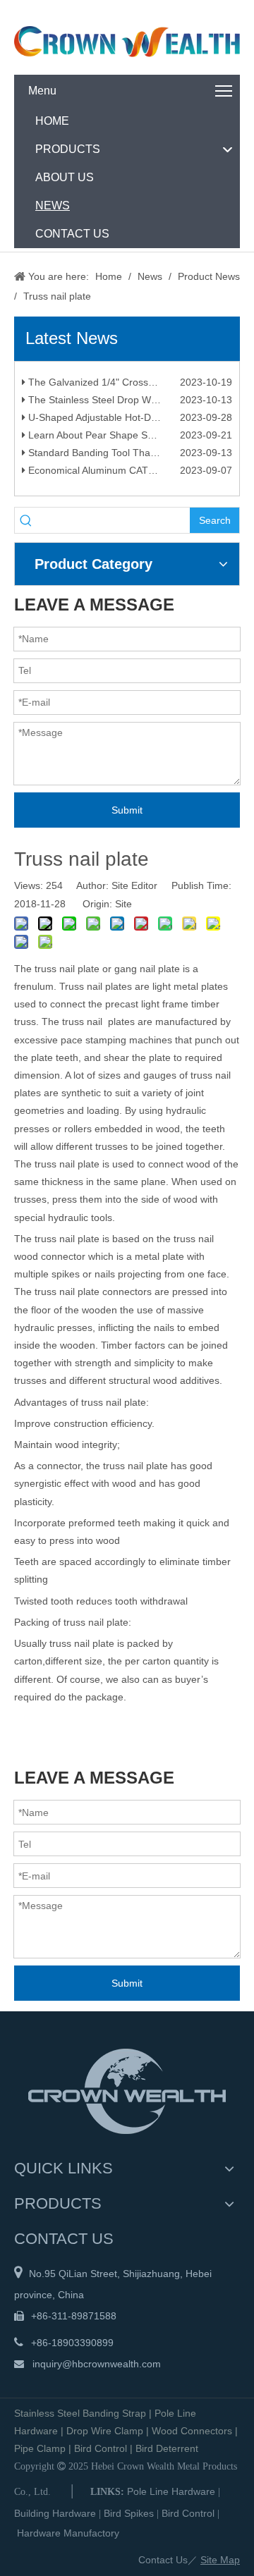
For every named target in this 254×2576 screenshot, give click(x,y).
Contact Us (163, 2560)
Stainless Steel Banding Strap (80, 2413)
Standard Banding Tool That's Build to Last (122, 457)
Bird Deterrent (167, 2448)
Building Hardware (55, 2513)
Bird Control (101, 2448)
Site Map (220, 2560)
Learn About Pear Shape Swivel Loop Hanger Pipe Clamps (129, 439)
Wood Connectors (192, 2431)
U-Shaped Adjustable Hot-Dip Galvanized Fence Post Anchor (129, 422)
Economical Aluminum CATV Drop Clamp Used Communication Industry (129, 474)
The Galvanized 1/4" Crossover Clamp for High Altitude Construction (129, 386)
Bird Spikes (129, 2513)
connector (59, 1466)
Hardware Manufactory (68, 2533)
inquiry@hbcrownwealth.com (97, 2364)
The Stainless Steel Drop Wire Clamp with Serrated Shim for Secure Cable (129, 404)
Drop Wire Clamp (105, 2431)
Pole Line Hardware (171, 2491)
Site (123, 904)
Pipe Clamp (40, 2448)
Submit (127, 810)
